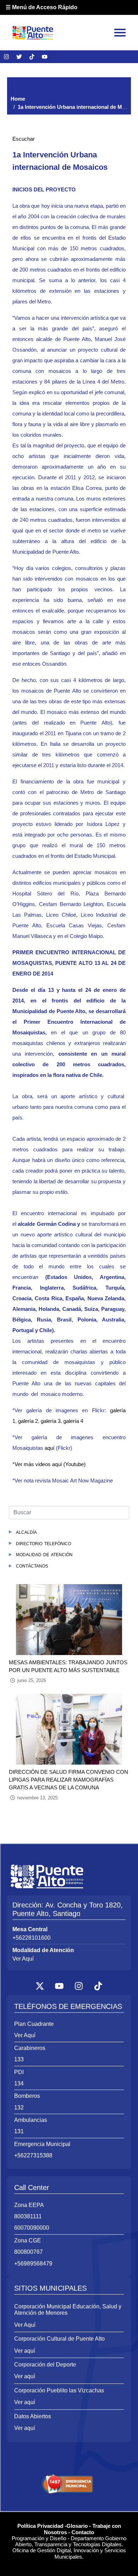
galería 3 (51, 1421)
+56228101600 (31, 1938)
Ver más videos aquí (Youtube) (50, 1464)
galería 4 (73, 1421)
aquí (50, 1448)
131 (19, 2131)
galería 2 (28, 1421)
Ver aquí (25, 2351)
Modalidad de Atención (44, 1554)
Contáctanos (32, 1566)
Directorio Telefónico (44, 1543)
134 (19, 2083)
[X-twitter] (40, 1986)
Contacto (83, 2532)
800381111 (28, 2216)
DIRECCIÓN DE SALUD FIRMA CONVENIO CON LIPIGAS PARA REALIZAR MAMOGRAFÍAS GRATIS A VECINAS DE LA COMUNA (68, 1780)
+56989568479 (33, 2264)
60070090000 (32, 2228)
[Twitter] (19, 57)
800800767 (28, 2252)
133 (19, 2059)
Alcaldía (26, 1532)
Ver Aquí (23, 1959)
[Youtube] (45, 57)
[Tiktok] (32, 57)
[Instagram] (6, 57)
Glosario (77, 2526)
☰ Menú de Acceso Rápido (42, 7)
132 (19, 2108)
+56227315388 (33, 2155)
